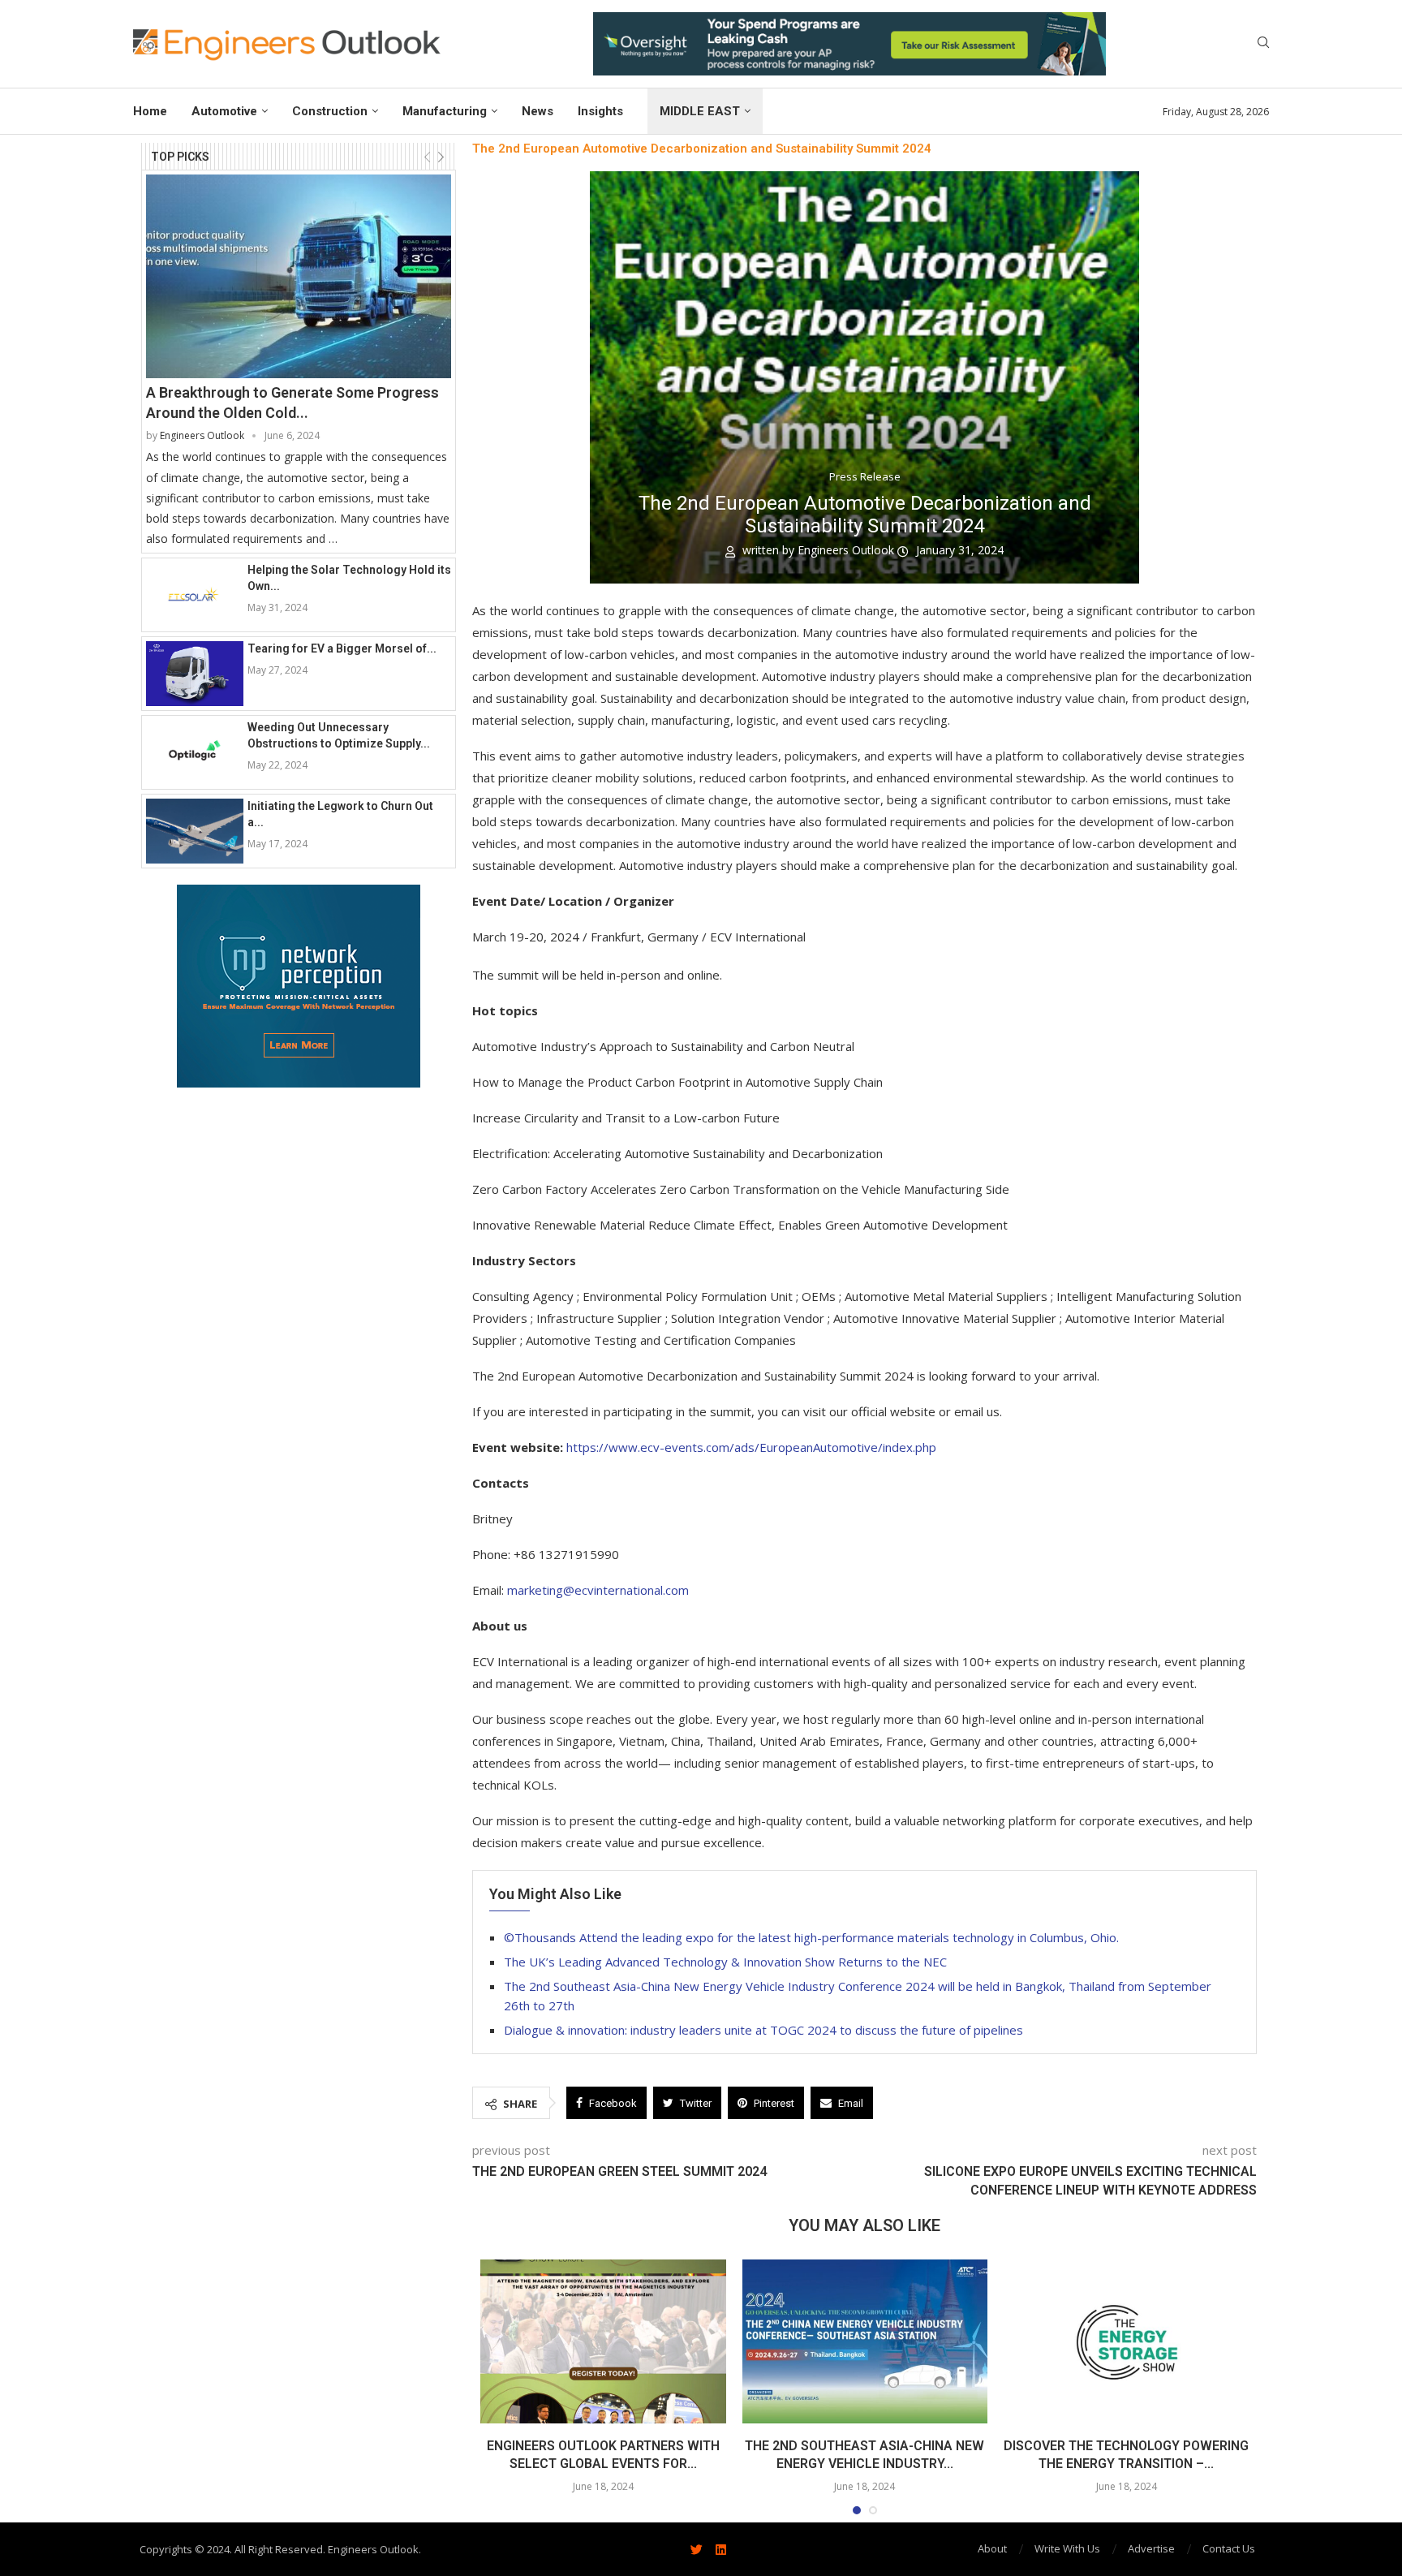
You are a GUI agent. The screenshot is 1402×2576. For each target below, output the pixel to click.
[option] (849, 44)
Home (150, 111)
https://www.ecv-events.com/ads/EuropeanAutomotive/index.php (751, 1447)
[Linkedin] (720, 2549)
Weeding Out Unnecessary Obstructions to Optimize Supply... (339, 735)
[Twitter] (696, 2549)
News (538, 111)
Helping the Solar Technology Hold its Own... (349, 578)
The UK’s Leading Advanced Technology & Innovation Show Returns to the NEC (725, 1962)
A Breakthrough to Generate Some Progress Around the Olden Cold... (292, 403)
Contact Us (1229, 2548)
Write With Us (1067, 2548)
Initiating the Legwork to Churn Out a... (340, 814)
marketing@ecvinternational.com (598, 1590)
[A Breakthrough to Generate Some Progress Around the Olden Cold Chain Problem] (299, 276)
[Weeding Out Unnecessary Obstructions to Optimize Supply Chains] (195, 752)
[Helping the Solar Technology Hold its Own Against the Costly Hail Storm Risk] (195, 595)
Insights (600, 111)
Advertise (1151, 2548)
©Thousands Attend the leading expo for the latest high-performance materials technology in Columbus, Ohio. (811, 1937)
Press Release (865, 477)
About (992, 2548)
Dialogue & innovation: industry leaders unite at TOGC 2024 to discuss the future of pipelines (763, 2030)
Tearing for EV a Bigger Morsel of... (342, 648)
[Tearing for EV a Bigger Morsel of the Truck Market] (195, 674)
